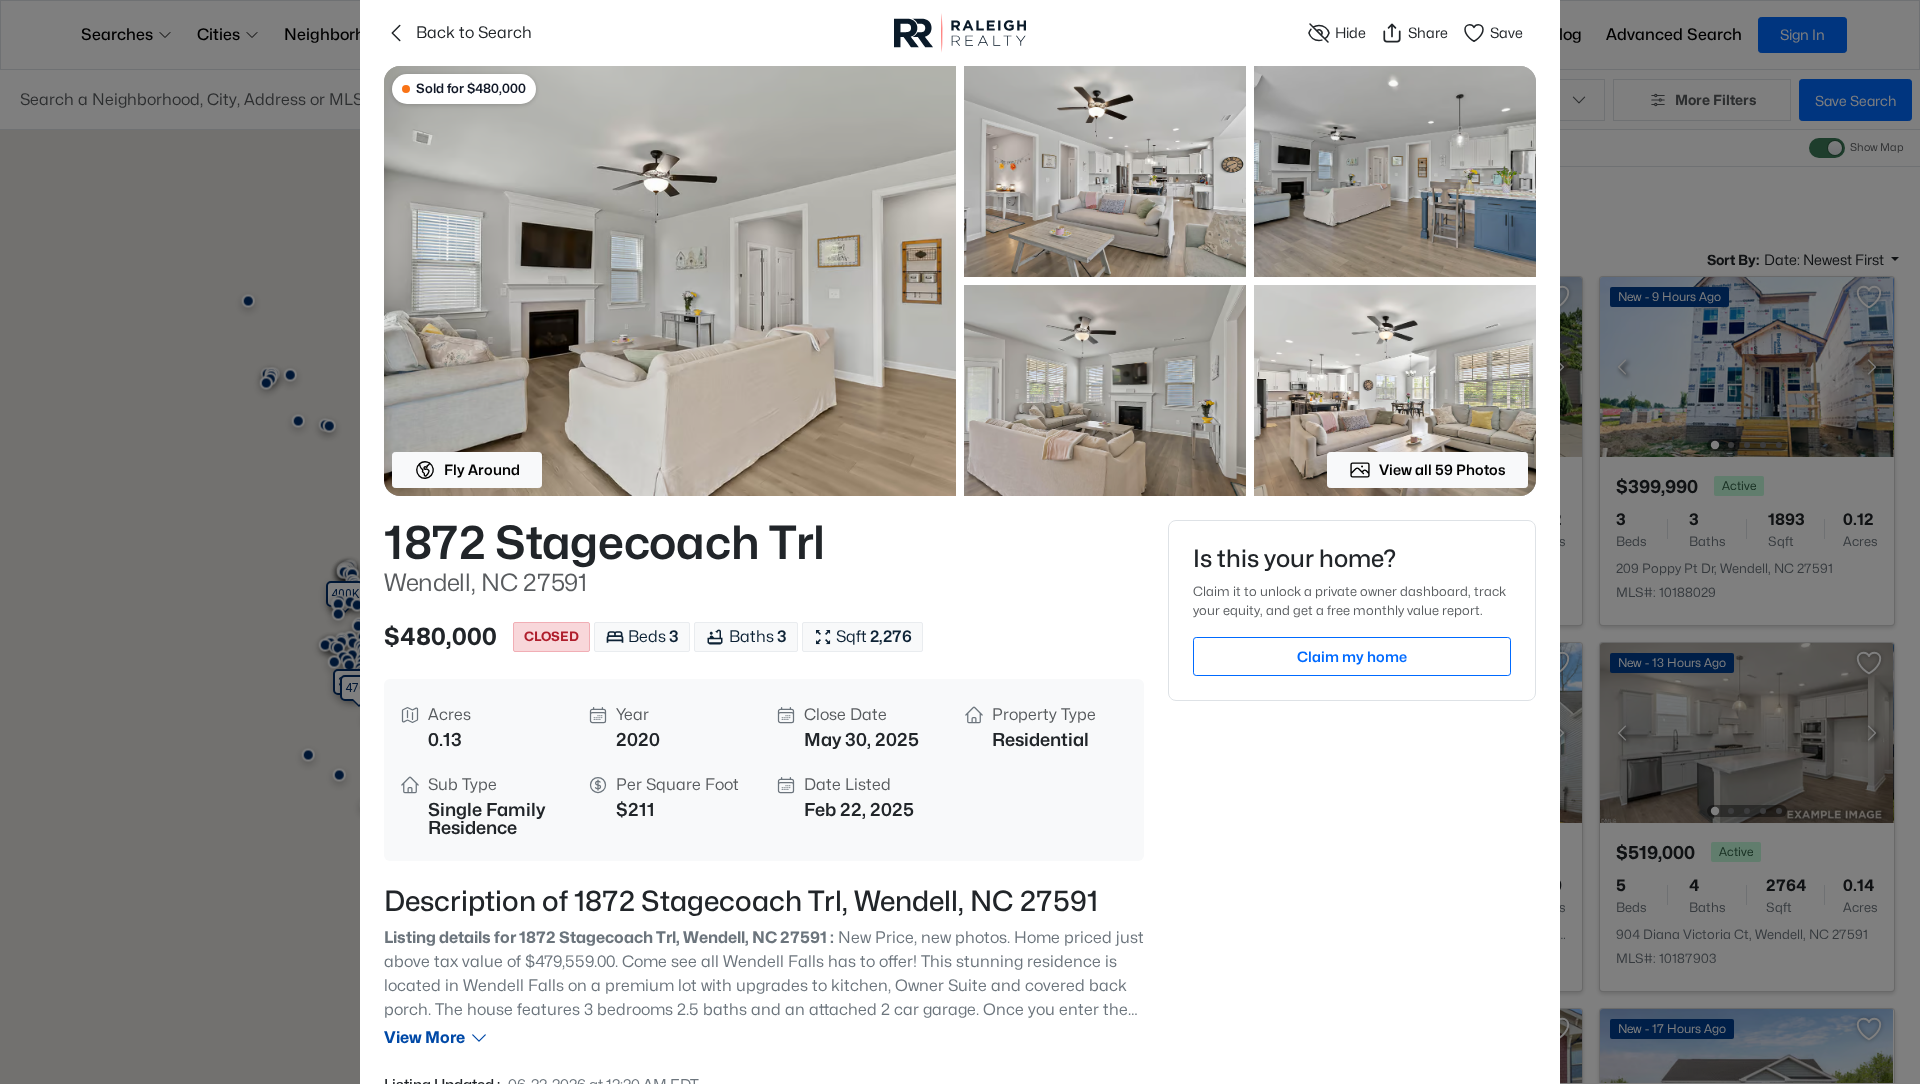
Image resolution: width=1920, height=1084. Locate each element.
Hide (1350, 32)
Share (1428, 32)
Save (1506, 32)
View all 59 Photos (1442, 469)
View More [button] (424, 1037)
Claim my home (1352, 656)
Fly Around (482, 469)
